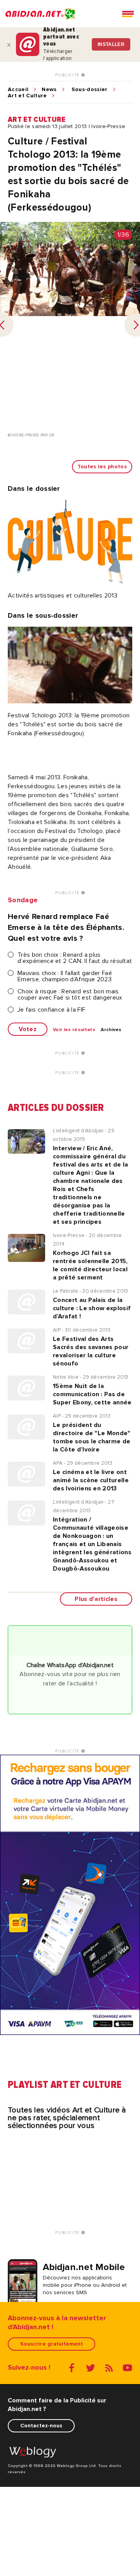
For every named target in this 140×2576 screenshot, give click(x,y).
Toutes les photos (102, 467)
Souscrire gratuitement (52, 2344)
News (49, 90)
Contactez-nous (41, 2426)
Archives (111, 1030)
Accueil (18, 90)
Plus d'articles (96, 1599)
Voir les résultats (74, 1030)
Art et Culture (27, 96)
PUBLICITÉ (68, 75)
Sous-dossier (90, 90)
